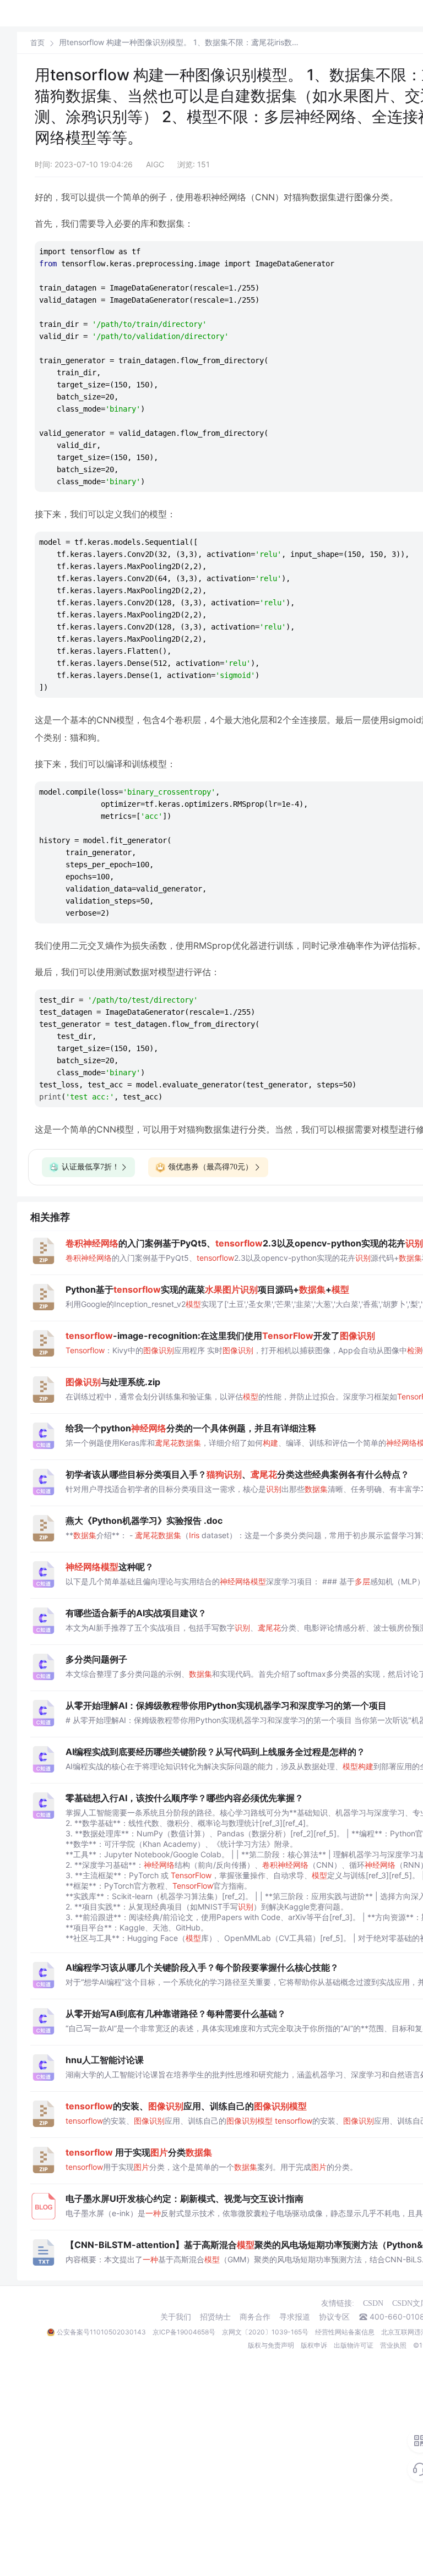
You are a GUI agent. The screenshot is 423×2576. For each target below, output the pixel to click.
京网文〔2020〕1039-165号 (265, 2332)
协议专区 (334, 2317)
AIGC (155, 164)
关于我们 (176, 2317)
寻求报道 (295, 2317)
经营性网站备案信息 (345, 2332)
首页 (37, 43)
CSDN (373, 2303)
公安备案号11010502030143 (101, 2332)
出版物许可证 (354, 2345)
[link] (37, 42)
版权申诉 (314, 2345)
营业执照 (393, 2345)
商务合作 (255, 2317)
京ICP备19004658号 (184, 2332)
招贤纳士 (215, 2317)
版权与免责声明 (271, 2345)
